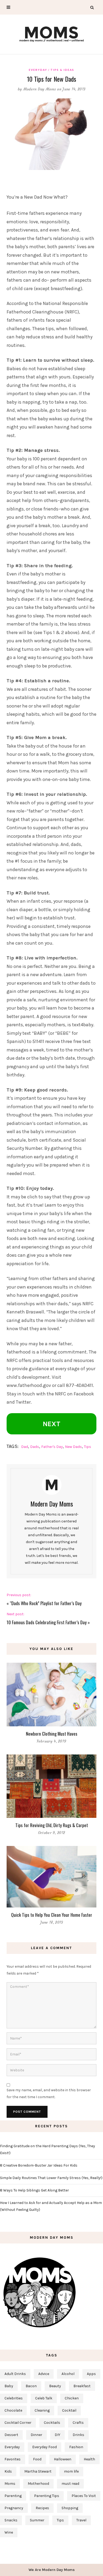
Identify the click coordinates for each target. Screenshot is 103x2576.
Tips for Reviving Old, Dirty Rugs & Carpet (52, 1825)
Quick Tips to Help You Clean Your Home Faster (52, 1915)
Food (37, 2459)
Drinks (78, 2435)
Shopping (70, 2508)
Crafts (78, 2423)
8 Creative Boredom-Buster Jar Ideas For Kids (39, 2165)
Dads (35, 1447)
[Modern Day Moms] (51, 34)
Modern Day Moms (40, 89)
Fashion (76, 2447)
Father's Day (52, 1447)
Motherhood (38, 2484)
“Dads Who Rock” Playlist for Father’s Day (46, 1603)
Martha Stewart (38, 2471)
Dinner (36, 2435)
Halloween (63, 2459)
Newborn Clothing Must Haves (52, 1734)
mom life (71, 2471)
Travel (81, 2520)
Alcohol (68, 2374)
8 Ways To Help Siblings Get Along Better (34, 2190)
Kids (8, 2471)
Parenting (13, 2496)
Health (89, 2459)
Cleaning (42, 2410)
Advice (44, 2374)
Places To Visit (84, 2496)
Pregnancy (14, 2508)
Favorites (13, 2459)
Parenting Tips (47, 2496)
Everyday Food (45, 2447)
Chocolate (13, 2410)
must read (70, 2484)
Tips (88, 1447)
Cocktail (69, 2410)
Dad (25, 1447)
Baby (9, 2386)
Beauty (55, 2386)
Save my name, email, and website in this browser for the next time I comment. (49, 2093)
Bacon (31, 2386)
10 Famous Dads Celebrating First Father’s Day (47, 1622)
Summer (37, 2520)
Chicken (72, 2398)
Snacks (11, 2520)
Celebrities (14, 2398)
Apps (91, 2374)
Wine (9, 2532)
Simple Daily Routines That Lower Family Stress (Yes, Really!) (51, 2178)
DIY (57, 2435)
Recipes (42, 2508)
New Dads (73, 1447)
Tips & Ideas (62, 70)
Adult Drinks (15, 2374)
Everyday (38, 70)
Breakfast (82, 2386)
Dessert (11, 2435)
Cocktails (52, 2423)
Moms (10, 2484)
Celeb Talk (44, 2398)
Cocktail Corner (18, 2423)
